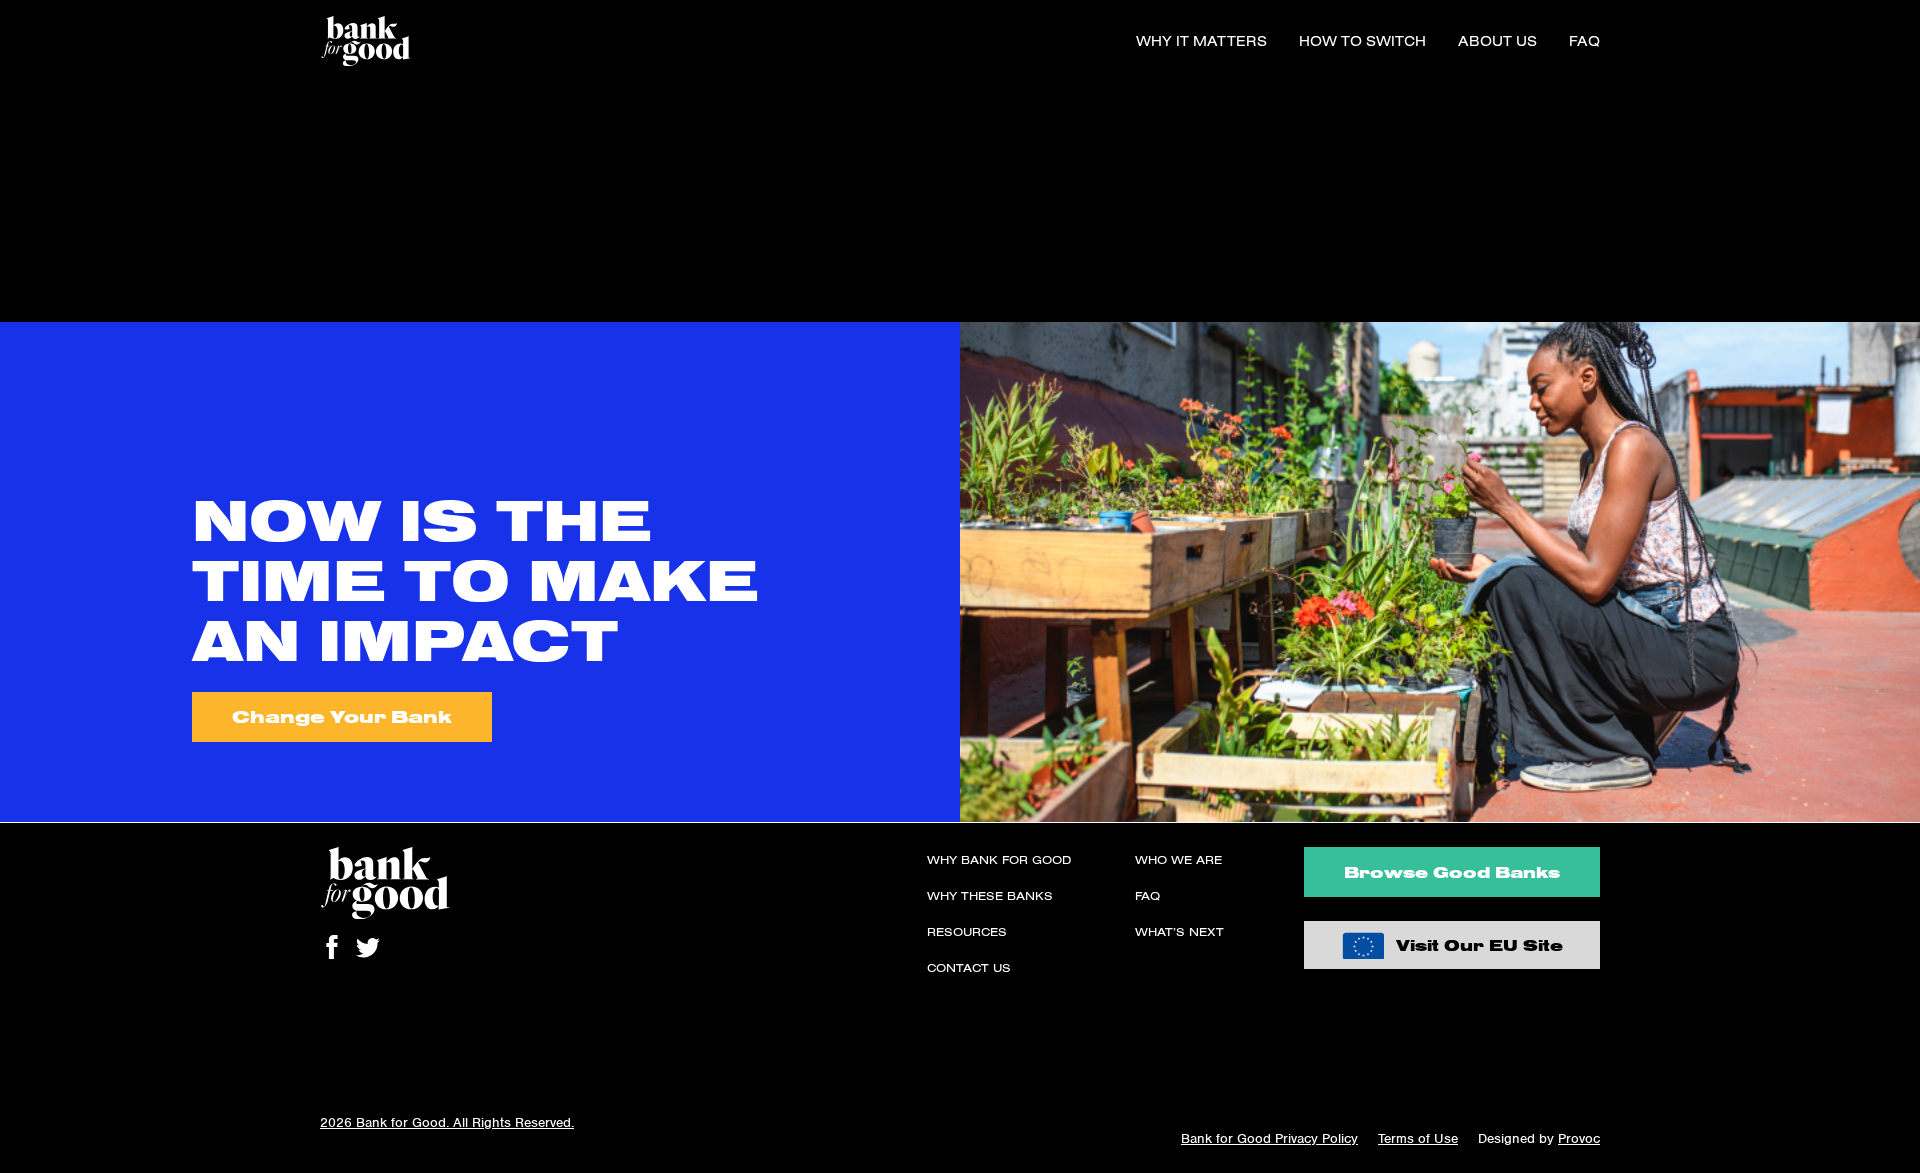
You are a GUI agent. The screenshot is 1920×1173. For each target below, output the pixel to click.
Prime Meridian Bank (72, 262)
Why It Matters (1201, 41)
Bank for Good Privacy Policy (1269, 1138)
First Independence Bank (87, 94)
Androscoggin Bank (69, 310)
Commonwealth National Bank (104, 118)
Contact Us (969, 967)
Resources (967, 931)
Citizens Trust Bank (67, 190)
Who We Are (1178, 859)
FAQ (1584, 41)
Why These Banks (990, 895)
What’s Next (1179, 931)
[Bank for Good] (365, 41)
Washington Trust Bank (81, 214)
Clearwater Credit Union (84, 166)
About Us (1497, 41)
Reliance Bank (49, 238)
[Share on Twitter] (368, 947)
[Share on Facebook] (332, 947)
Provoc (1579, 1138)
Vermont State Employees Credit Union (135, 142)
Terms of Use (1418, 1138)
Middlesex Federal (64, 286)
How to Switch (1362, 41)
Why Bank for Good (999, 859)
